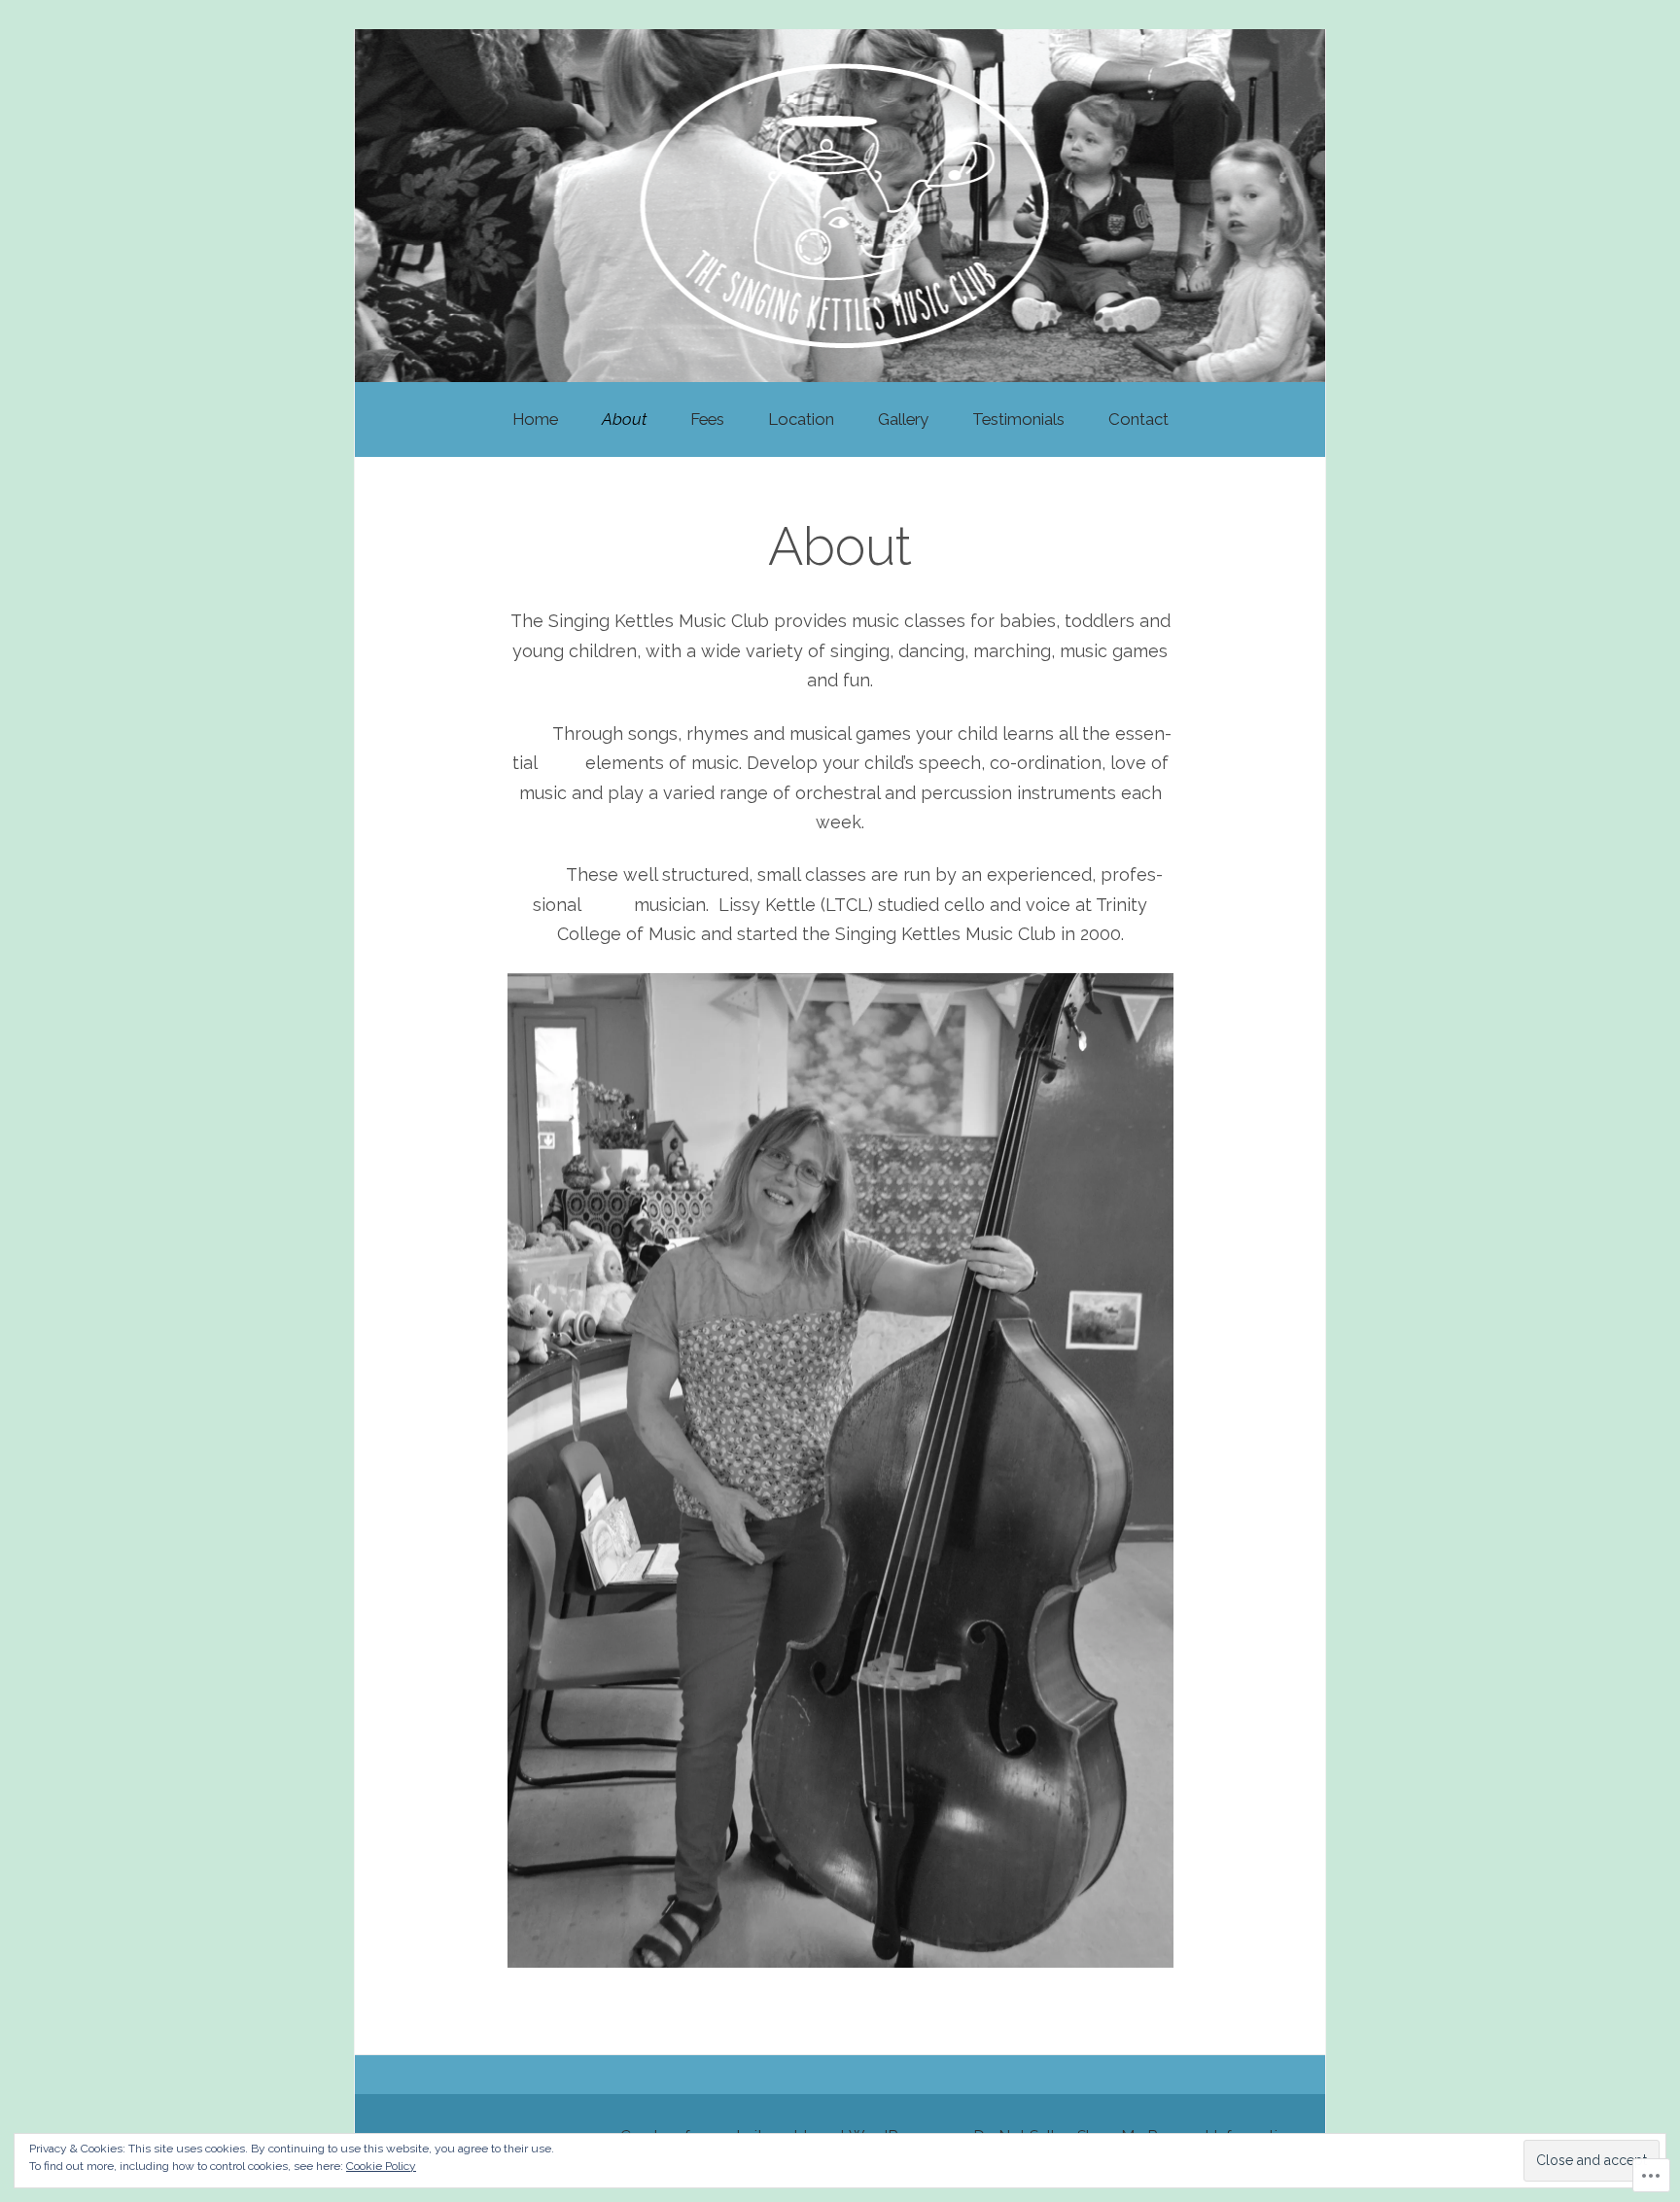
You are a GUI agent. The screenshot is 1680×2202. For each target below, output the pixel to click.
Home (535, 419)
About (624, 419)
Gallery (903, 419)
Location (801, 419)
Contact (1138, 419)
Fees (707, 419)
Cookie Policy (381, 2166)
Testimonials (1018, 419)
